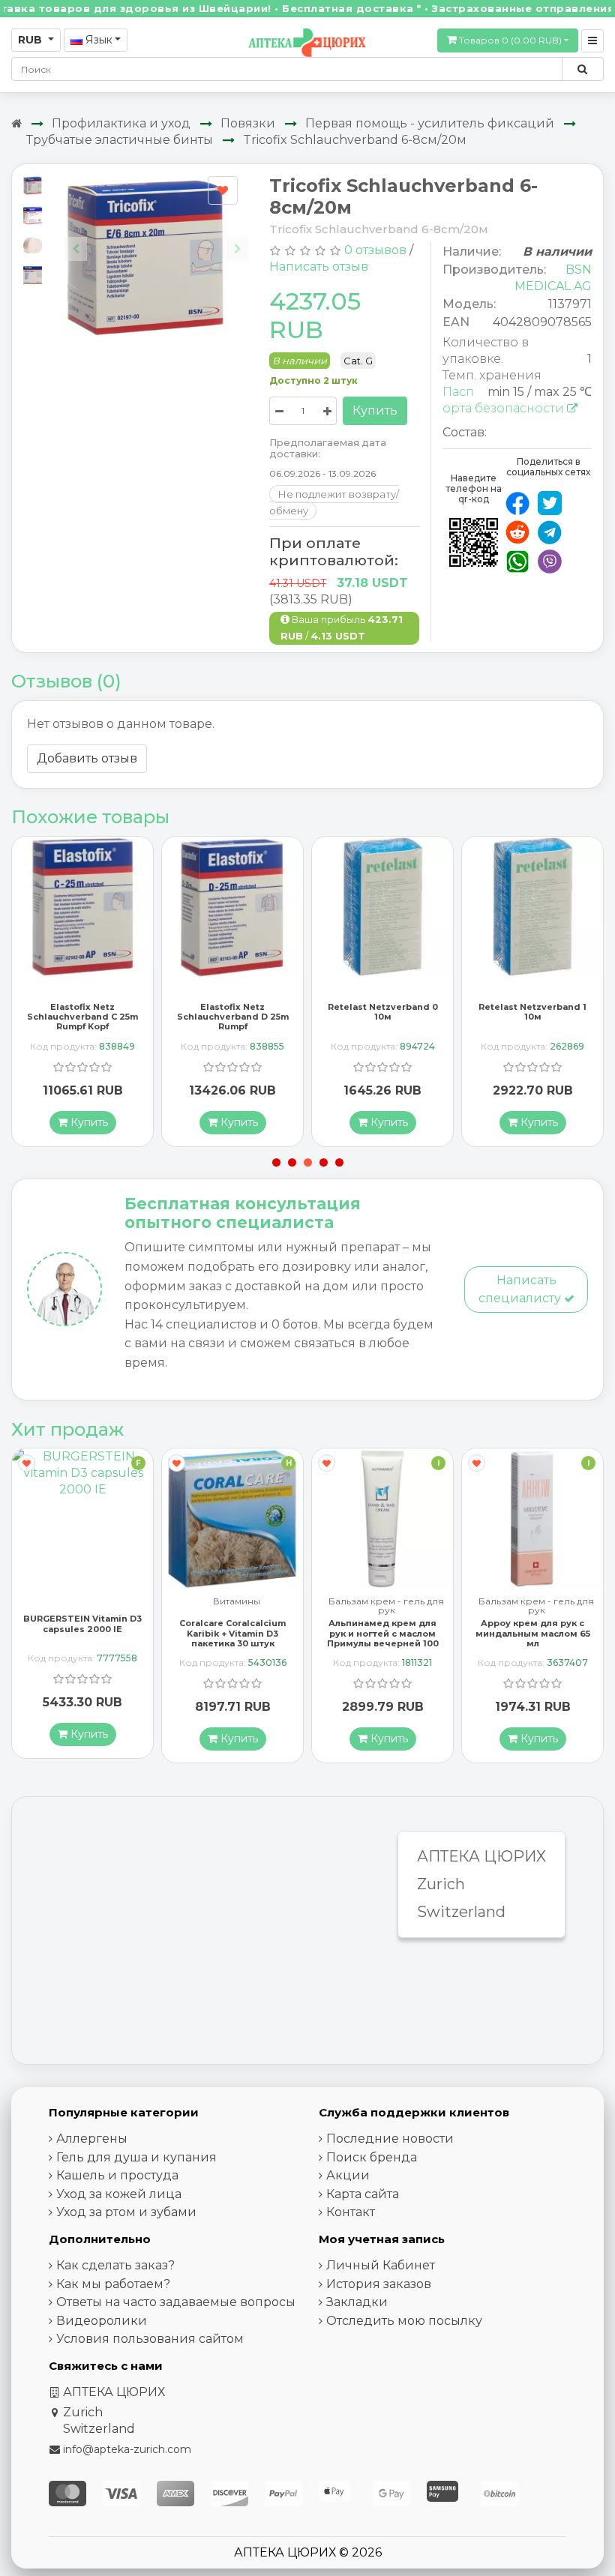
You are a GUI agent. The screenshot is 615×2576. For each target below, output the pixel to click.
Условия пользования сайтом (150, 2339)
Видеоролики (102, 2321)
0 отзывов (375, 250)
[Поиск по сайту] (582, 69)
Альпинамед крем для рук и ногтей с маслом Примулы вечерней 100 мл (383, 1638)
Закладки (357, 2302)
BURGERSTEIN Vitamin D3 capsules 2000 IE (82, 1623)
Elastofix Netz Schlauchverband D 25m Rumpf (233, 1017)
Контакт (351, 2212)
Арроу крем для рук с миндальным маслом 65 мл (533, 1633)
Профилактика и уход (121, 123)
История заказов (379, 2284)
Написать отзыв (319, 267)
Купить (375, 410)
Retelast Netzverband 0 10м (383, 1012)
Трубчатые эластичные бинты (120, 140)
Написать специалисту (521, 1289)
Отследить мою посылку (404, 2321)
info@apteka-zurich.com (127, 2449)
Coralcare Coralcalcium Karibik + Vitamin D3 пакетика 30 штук (232, 1633)
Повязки (248, 123)
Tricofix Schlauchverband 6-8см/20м (355, 140)
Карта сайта (363, 2194)
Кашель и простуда (117, 2175)
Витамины (237, 1602)
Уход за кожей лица (119, 2194)
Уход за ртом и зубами (126, 2212)
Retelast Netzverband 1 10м (532, 1012)
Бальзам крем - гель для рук (386, 1606)
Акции (348, 2175)
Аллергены (92, 2139)
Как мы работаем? (113, 2284)
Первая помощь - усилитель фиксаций (430, 123)
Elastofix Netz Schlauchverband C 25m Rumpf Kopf (82, 1017)
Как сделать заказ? (115, 2265)
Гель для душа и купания (136, 2157)
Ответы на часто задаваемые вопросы (176, 2302)
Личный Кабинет (381, 2265)
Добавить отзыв (87, 758)
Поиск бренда (372, 2157)
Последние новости (390, 2139)
